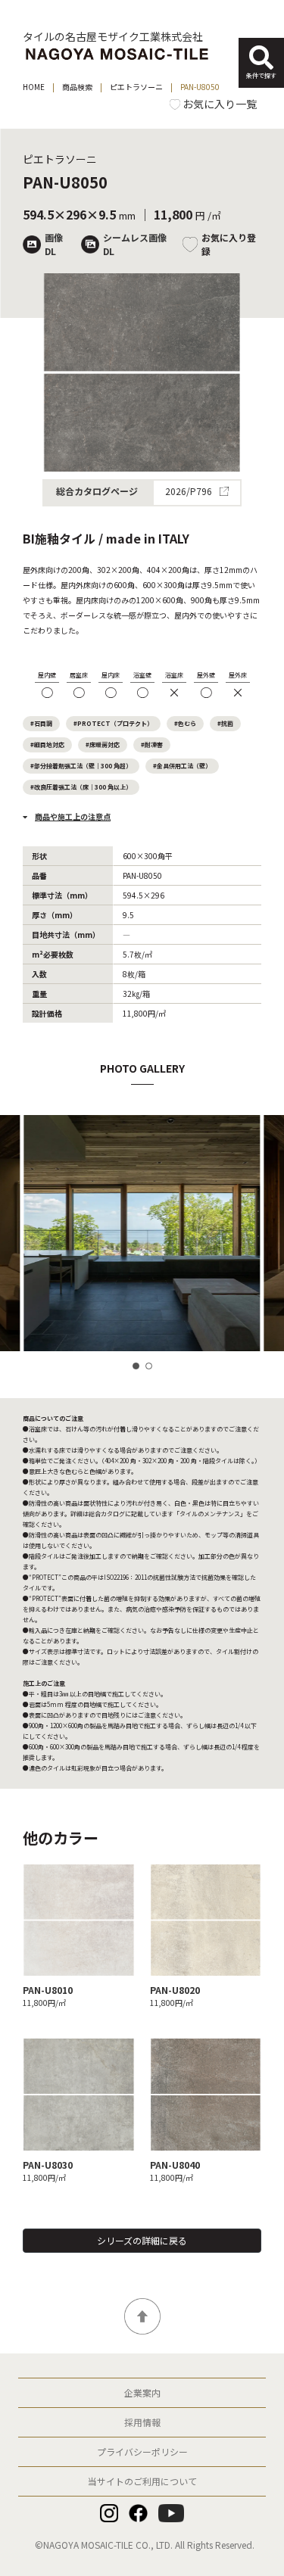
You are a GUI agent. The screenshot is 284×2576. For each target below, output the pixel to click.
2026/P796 (190, 493)
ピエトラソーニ (136, 87)
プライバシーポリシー (142, 2451)
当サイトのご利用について (142, 2481)
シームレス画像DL (135, 244)
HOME (34, 87)
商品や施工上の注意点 (73, 816)
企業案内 (142, 2392)
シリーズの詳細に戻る (142, 2240)
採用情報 (142, 2422)
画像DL (54, 244)
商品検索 (77, 87)
